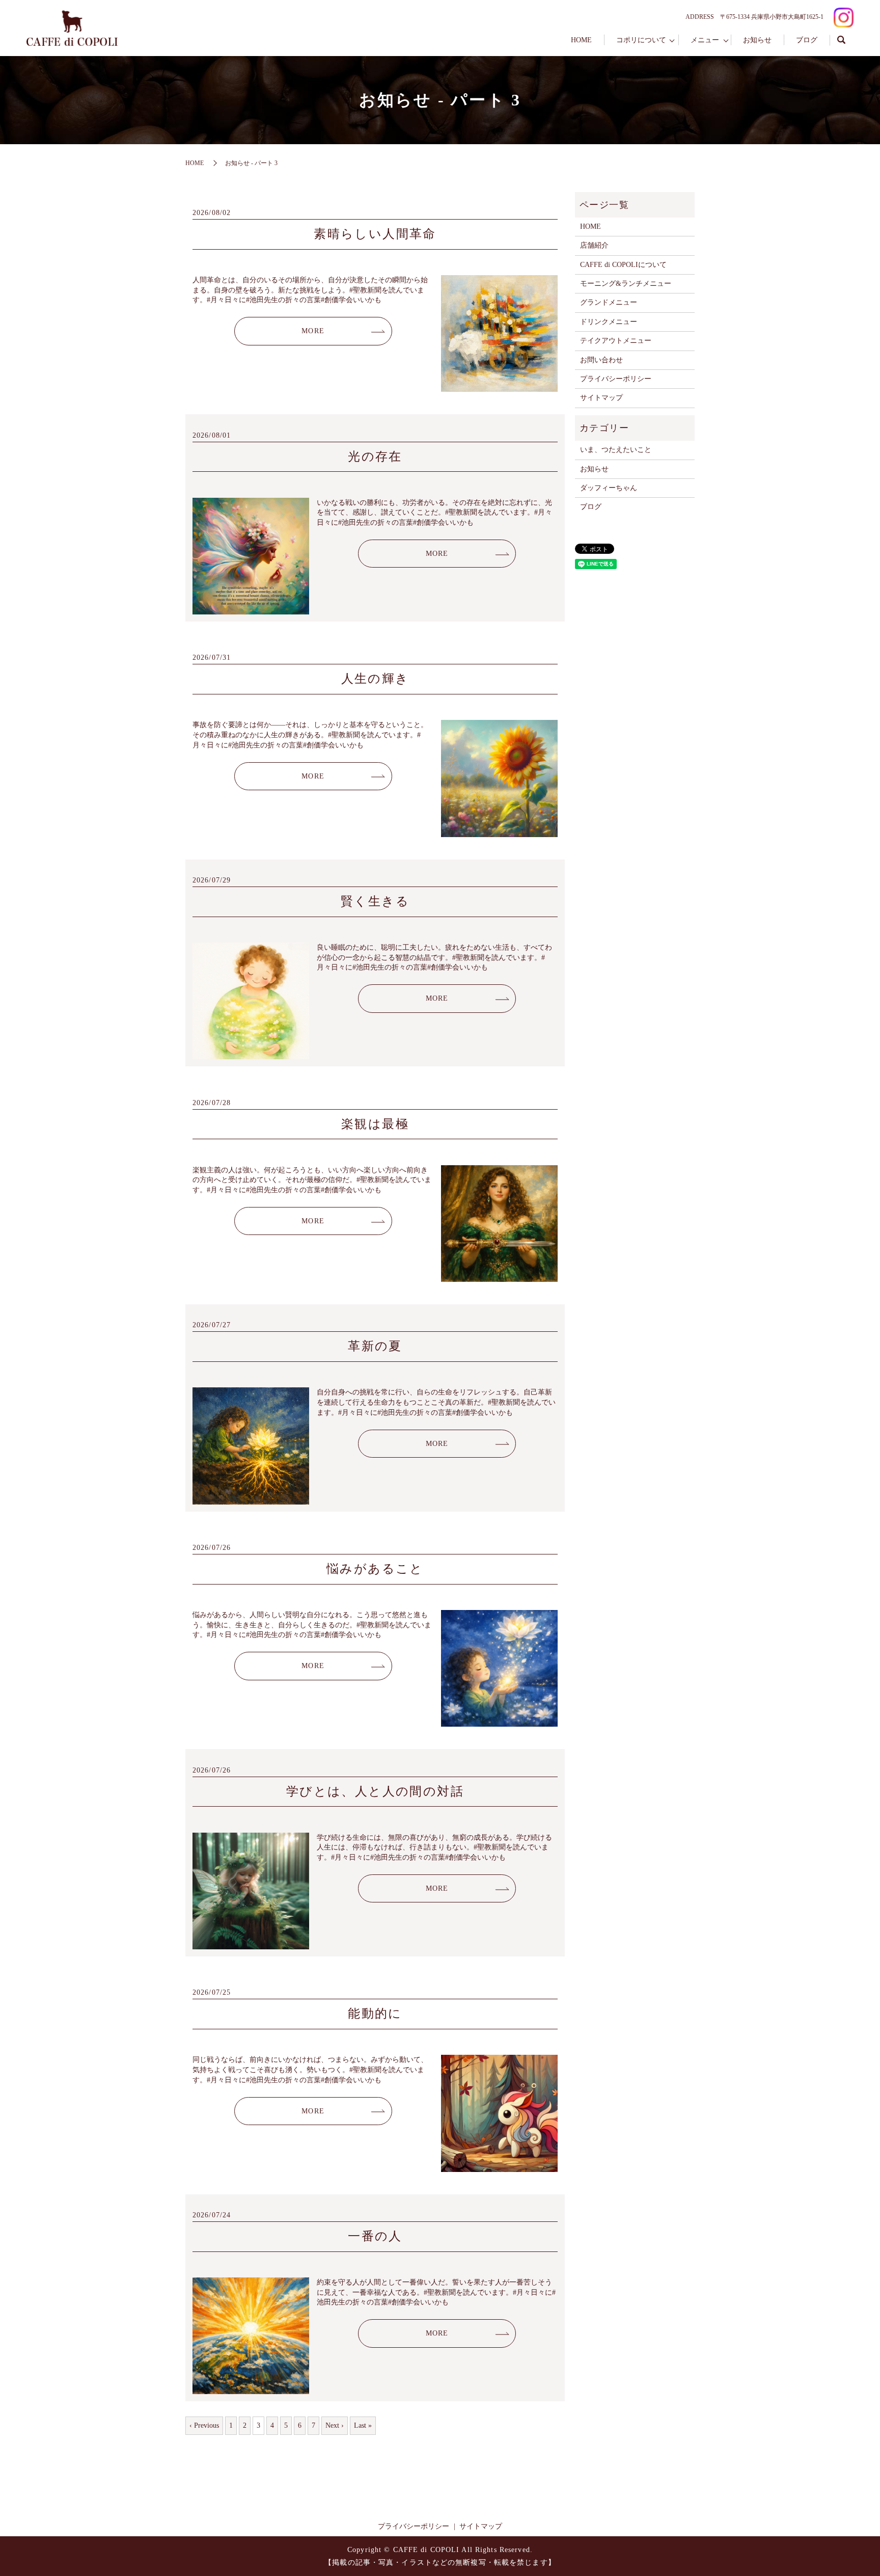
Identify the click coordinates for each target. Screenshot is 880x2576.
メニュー (705, 40)
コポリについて (641, 40)
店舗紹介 (594, 245)
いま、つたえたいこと (616, 450)
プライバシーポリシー (616, 379)
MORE (313, 331)
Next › (335, 2425)
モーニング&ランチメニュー (626, 284)
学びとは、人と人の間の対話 (375, 1791)
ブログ (807, 40)
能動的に (375, 2014)
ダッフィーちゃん (609, 488)
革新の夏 (375, 1346)
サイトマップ (601, 398)
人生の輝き (375, 679)
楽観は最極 (375, 1124)
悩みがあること (375, 1569)
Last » (363, 2425)
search (842, 40)
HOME (581, 40)
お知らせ (757, 40)
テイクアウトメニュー (616, 341)
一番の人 (375, 2236)
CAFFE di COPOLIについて (623, 265)
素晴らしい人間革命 (375, 234)
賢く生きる (375, 901)
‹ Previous (204, 2425)
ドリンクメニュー (609, 322)
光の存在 (375, 457)
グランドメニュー (609, 302)
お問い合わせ (601, 360)
